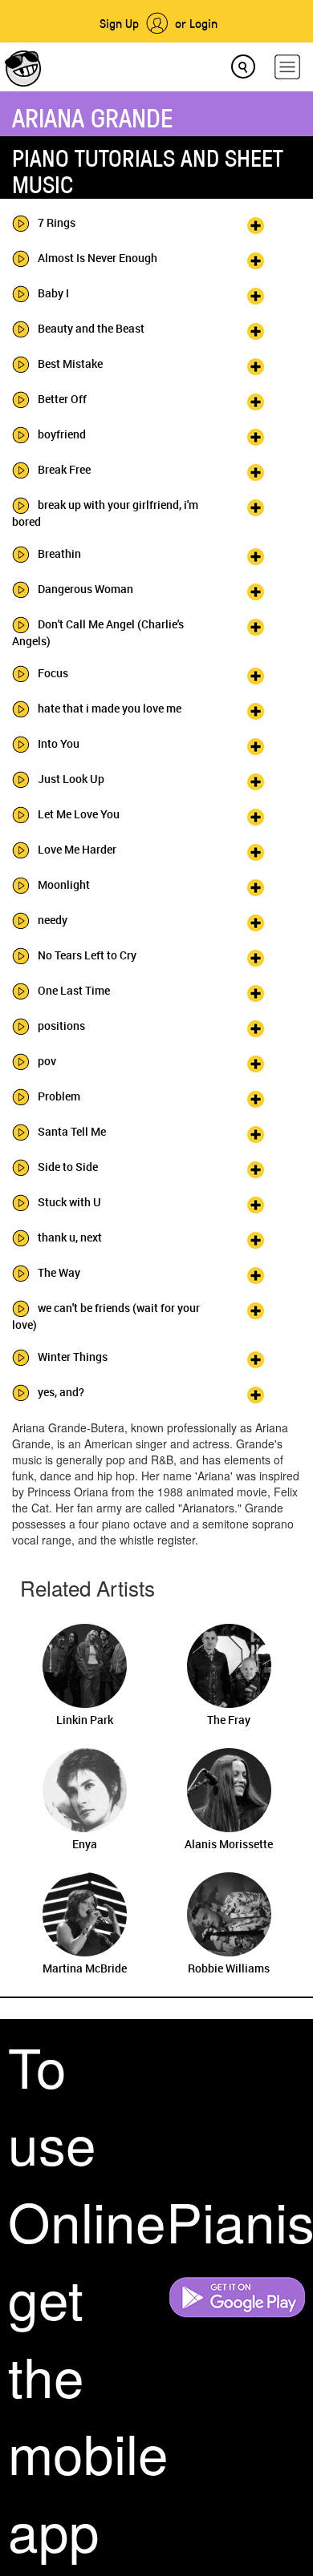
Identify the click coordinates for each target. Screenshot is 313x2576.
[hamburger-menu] (287, 67)
